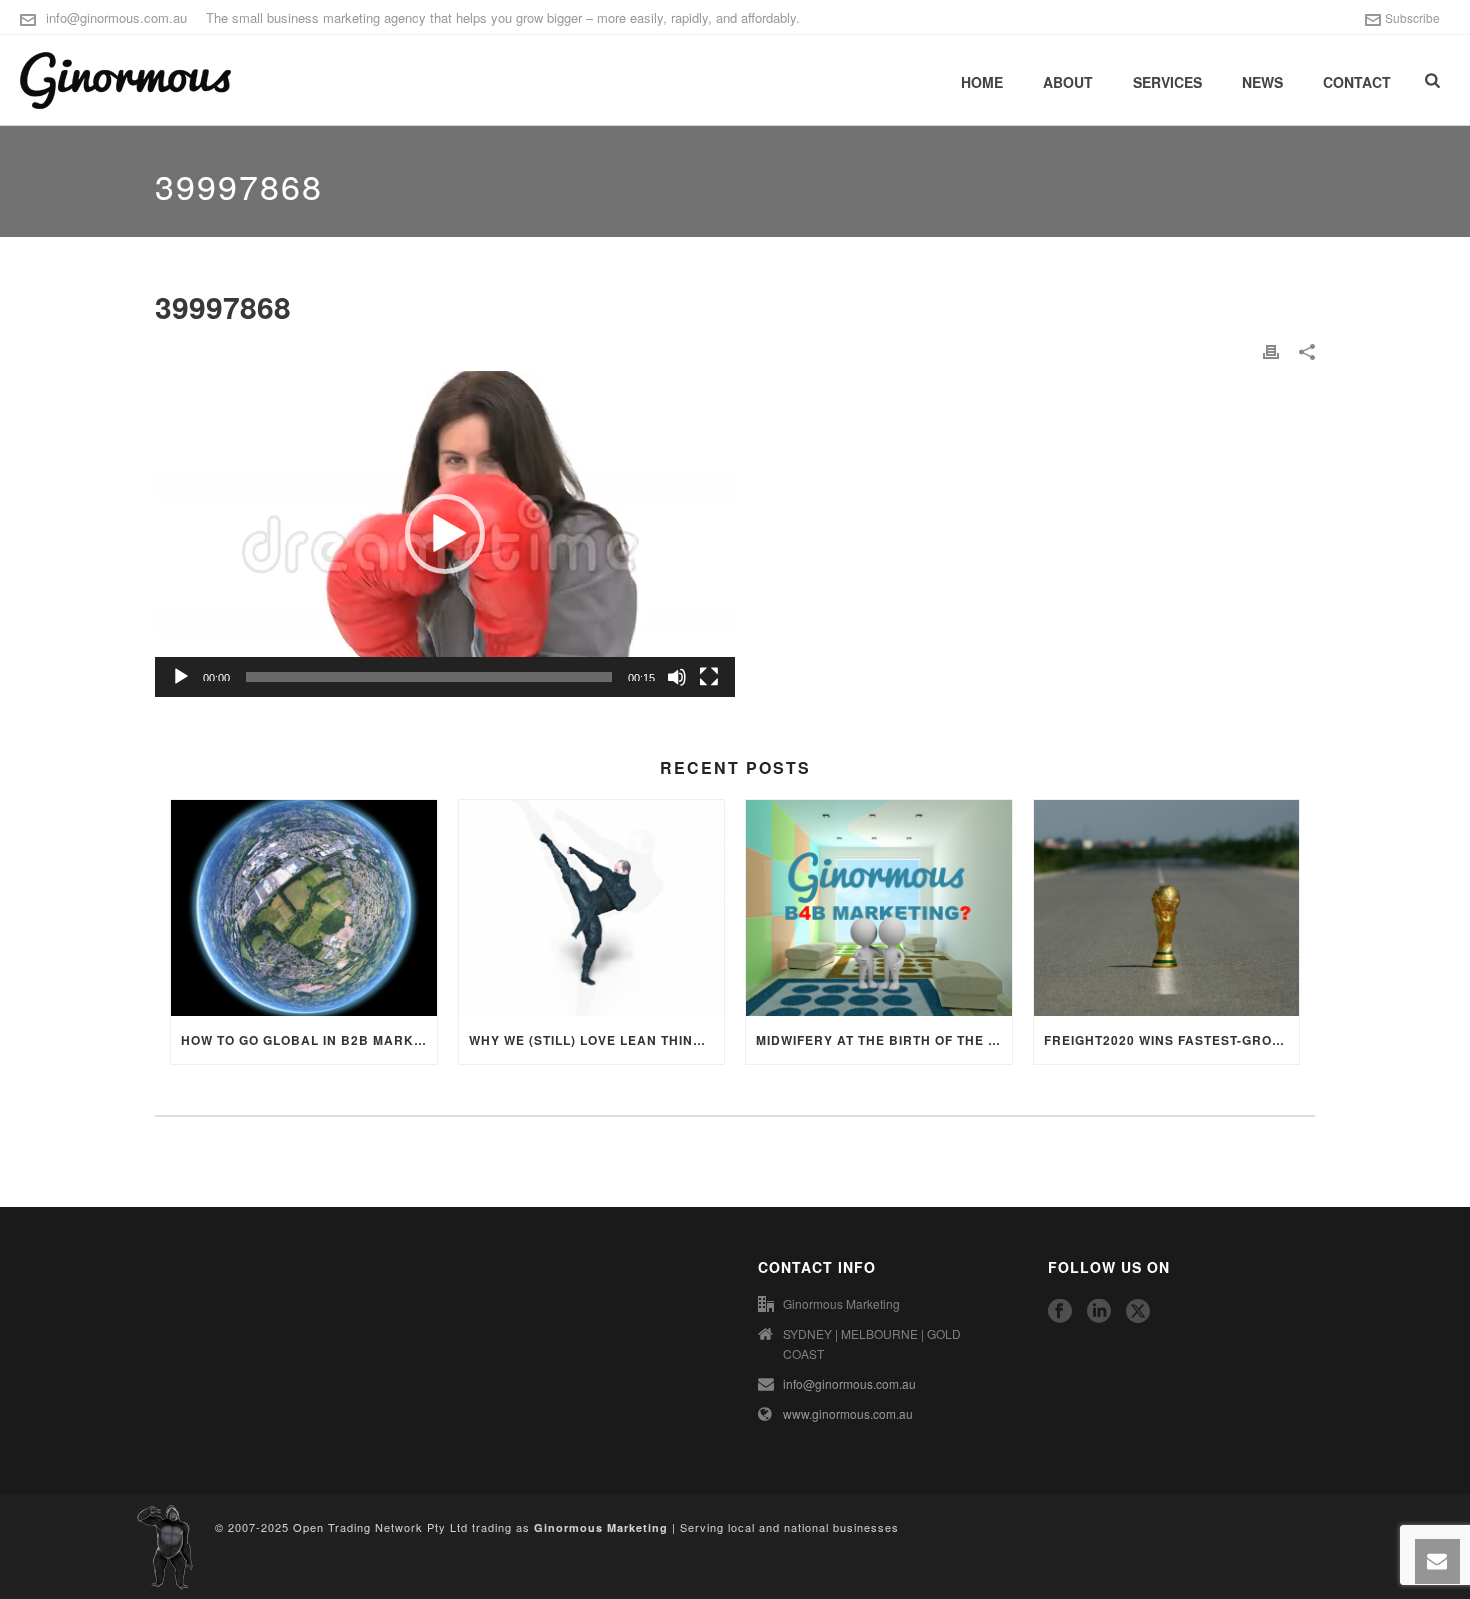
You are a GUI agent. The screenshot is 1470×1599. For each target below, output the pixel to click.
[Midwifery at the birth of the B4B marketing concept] (879, 908)
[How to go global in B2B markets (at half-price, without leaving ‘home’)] (304, 908)
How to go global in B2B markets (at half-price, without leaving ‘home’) (309, 1040)
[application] (445, 534)
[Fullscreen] (709, 677)
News (1262, 82)
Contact (1357, 82)
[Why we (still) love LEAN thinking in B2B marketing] (592, 908)
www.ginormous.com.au (848, 1413)
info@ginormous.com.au (116, 17)
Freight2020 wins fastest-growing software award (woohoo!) (1172, 1040)
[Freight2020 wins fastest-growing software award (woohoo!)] (1167, 908)
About (1068, 82)
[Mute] (677, 677)
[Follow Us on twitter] (1138, 1311)
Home (982, 82)
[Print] (1271, 351)
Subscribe (1412, 17)
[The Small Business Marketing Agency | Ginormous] (165, 1544)
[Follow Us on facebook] (1060, 1311)
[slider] (429, 677)
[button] (445, 534)
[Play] (181, 677)
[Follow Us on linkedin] (1099, 1311)
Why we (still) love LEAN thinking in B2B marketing (597, 1040)
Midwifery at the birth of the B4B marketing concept (884, 1040)
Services (1167, 82)
